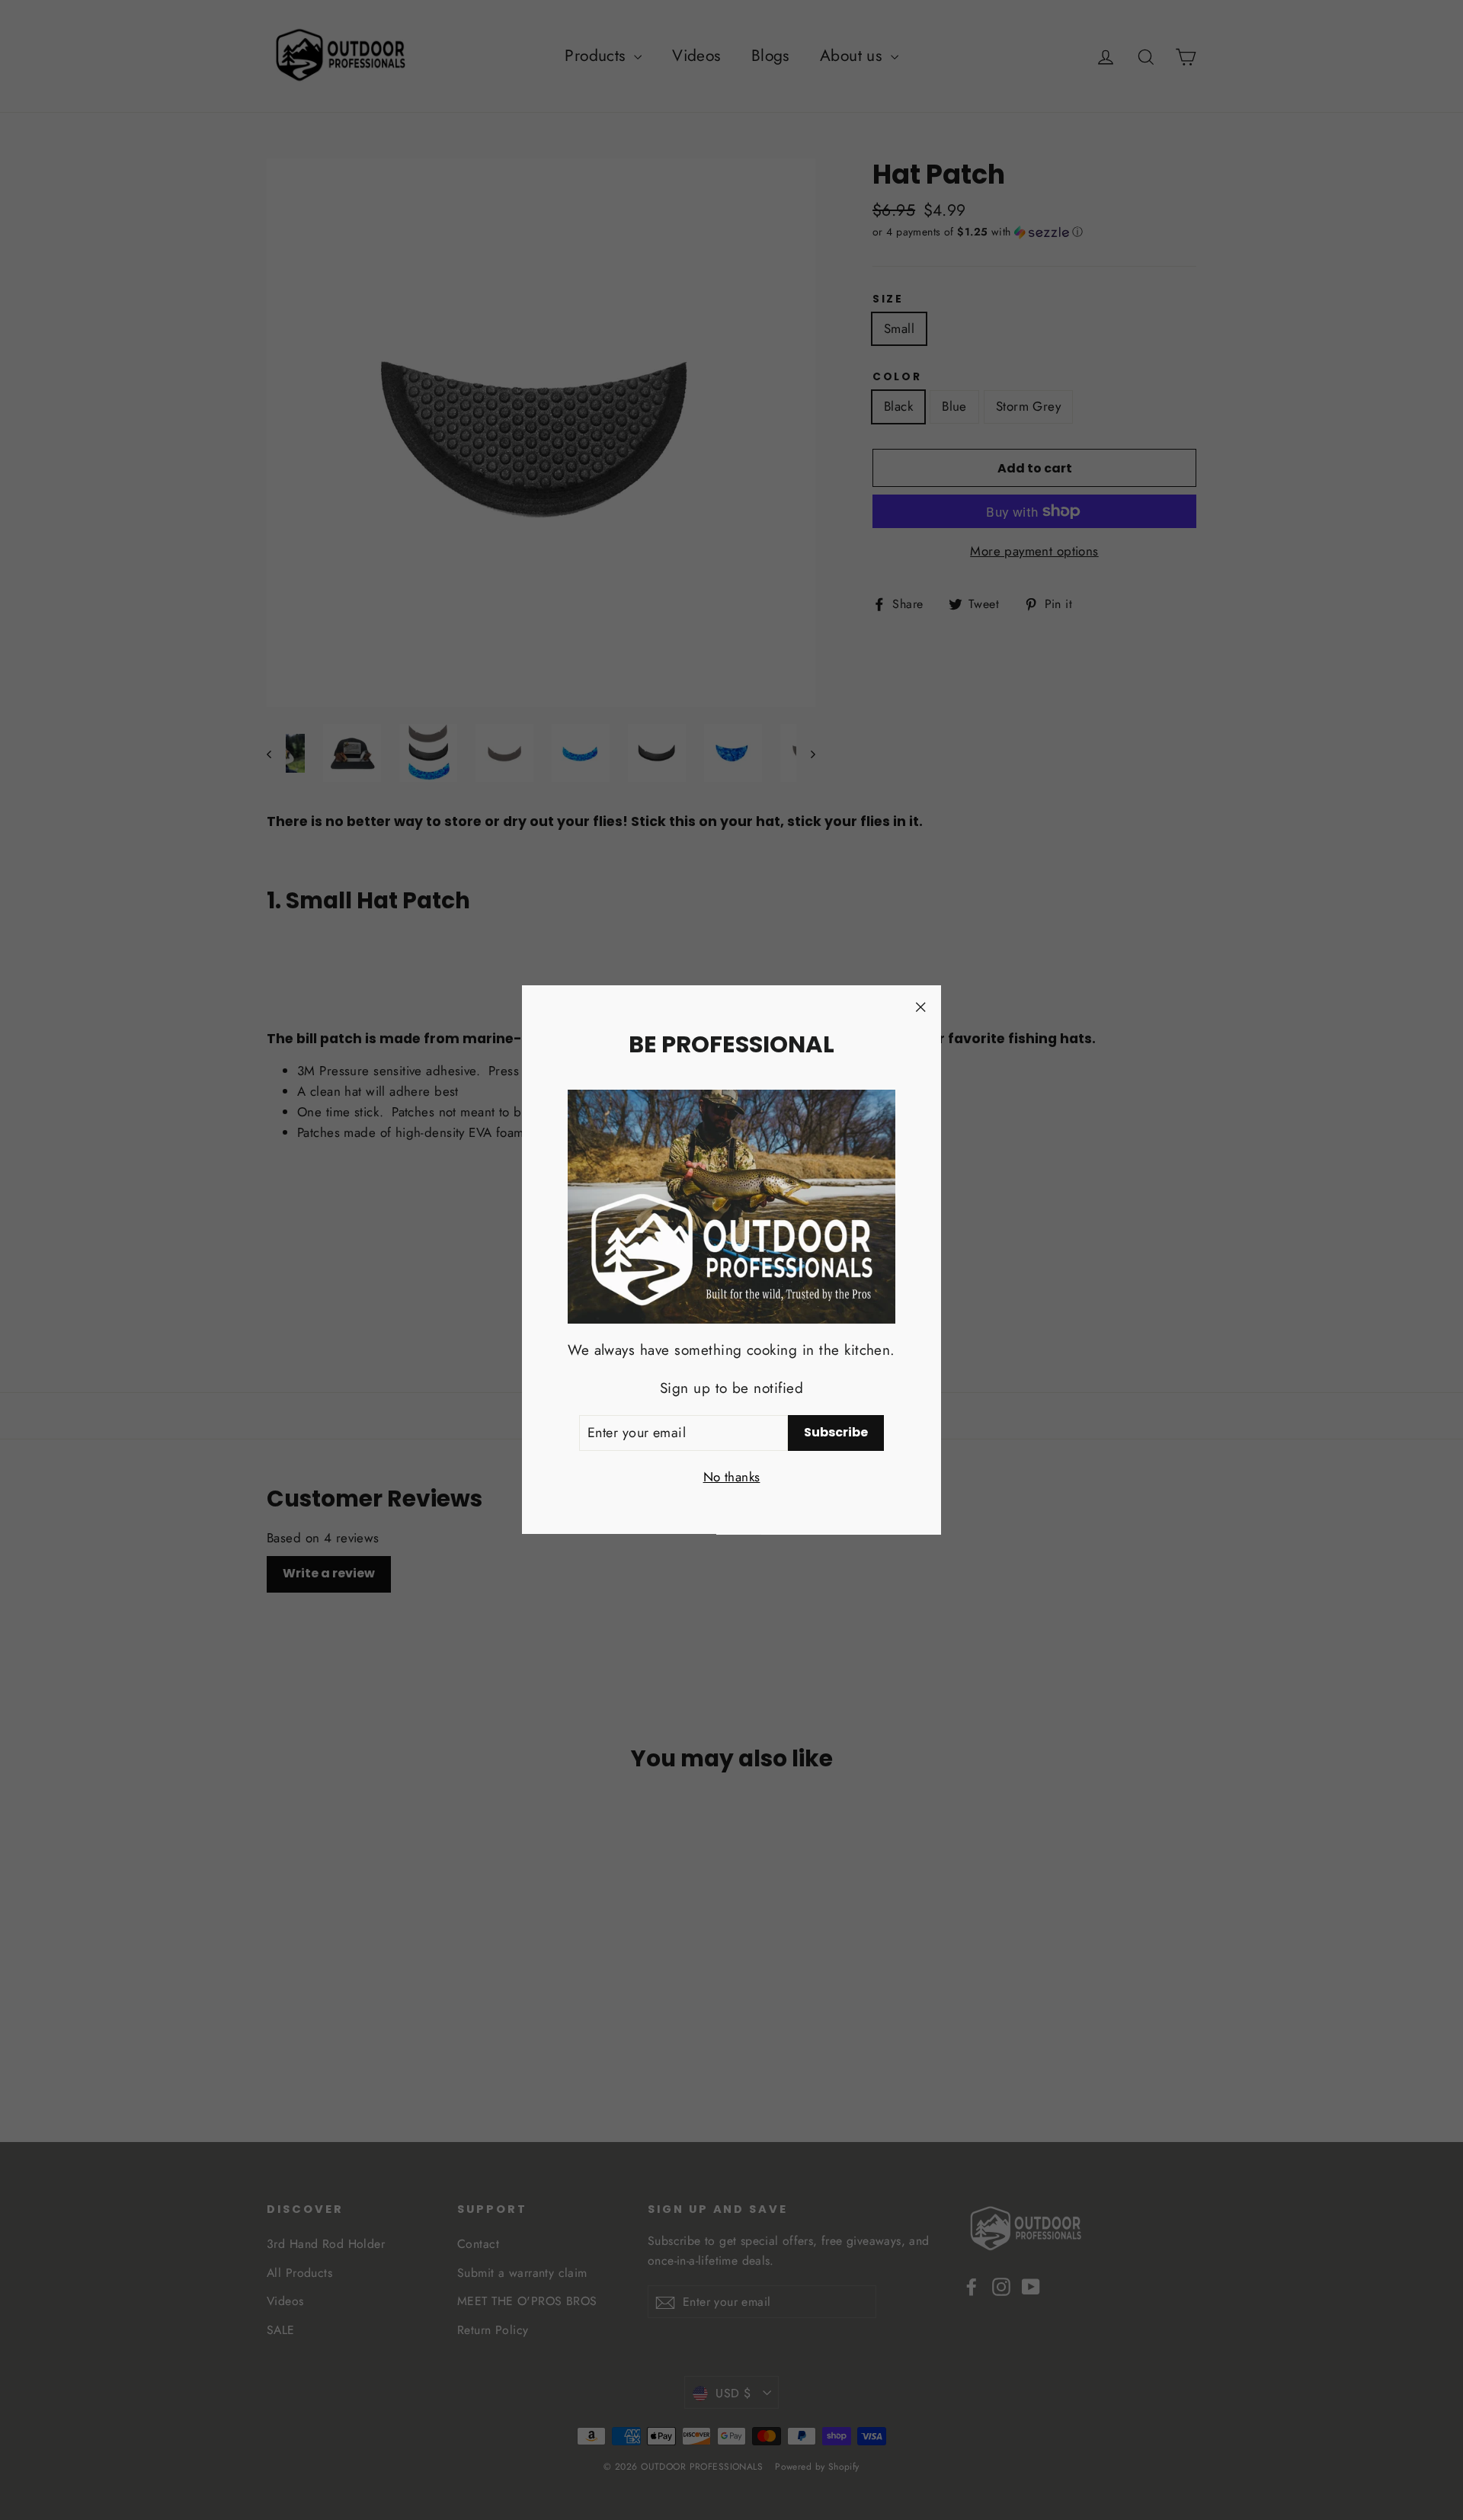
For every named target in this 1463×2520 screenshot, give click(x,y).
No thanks (732, 1478)
